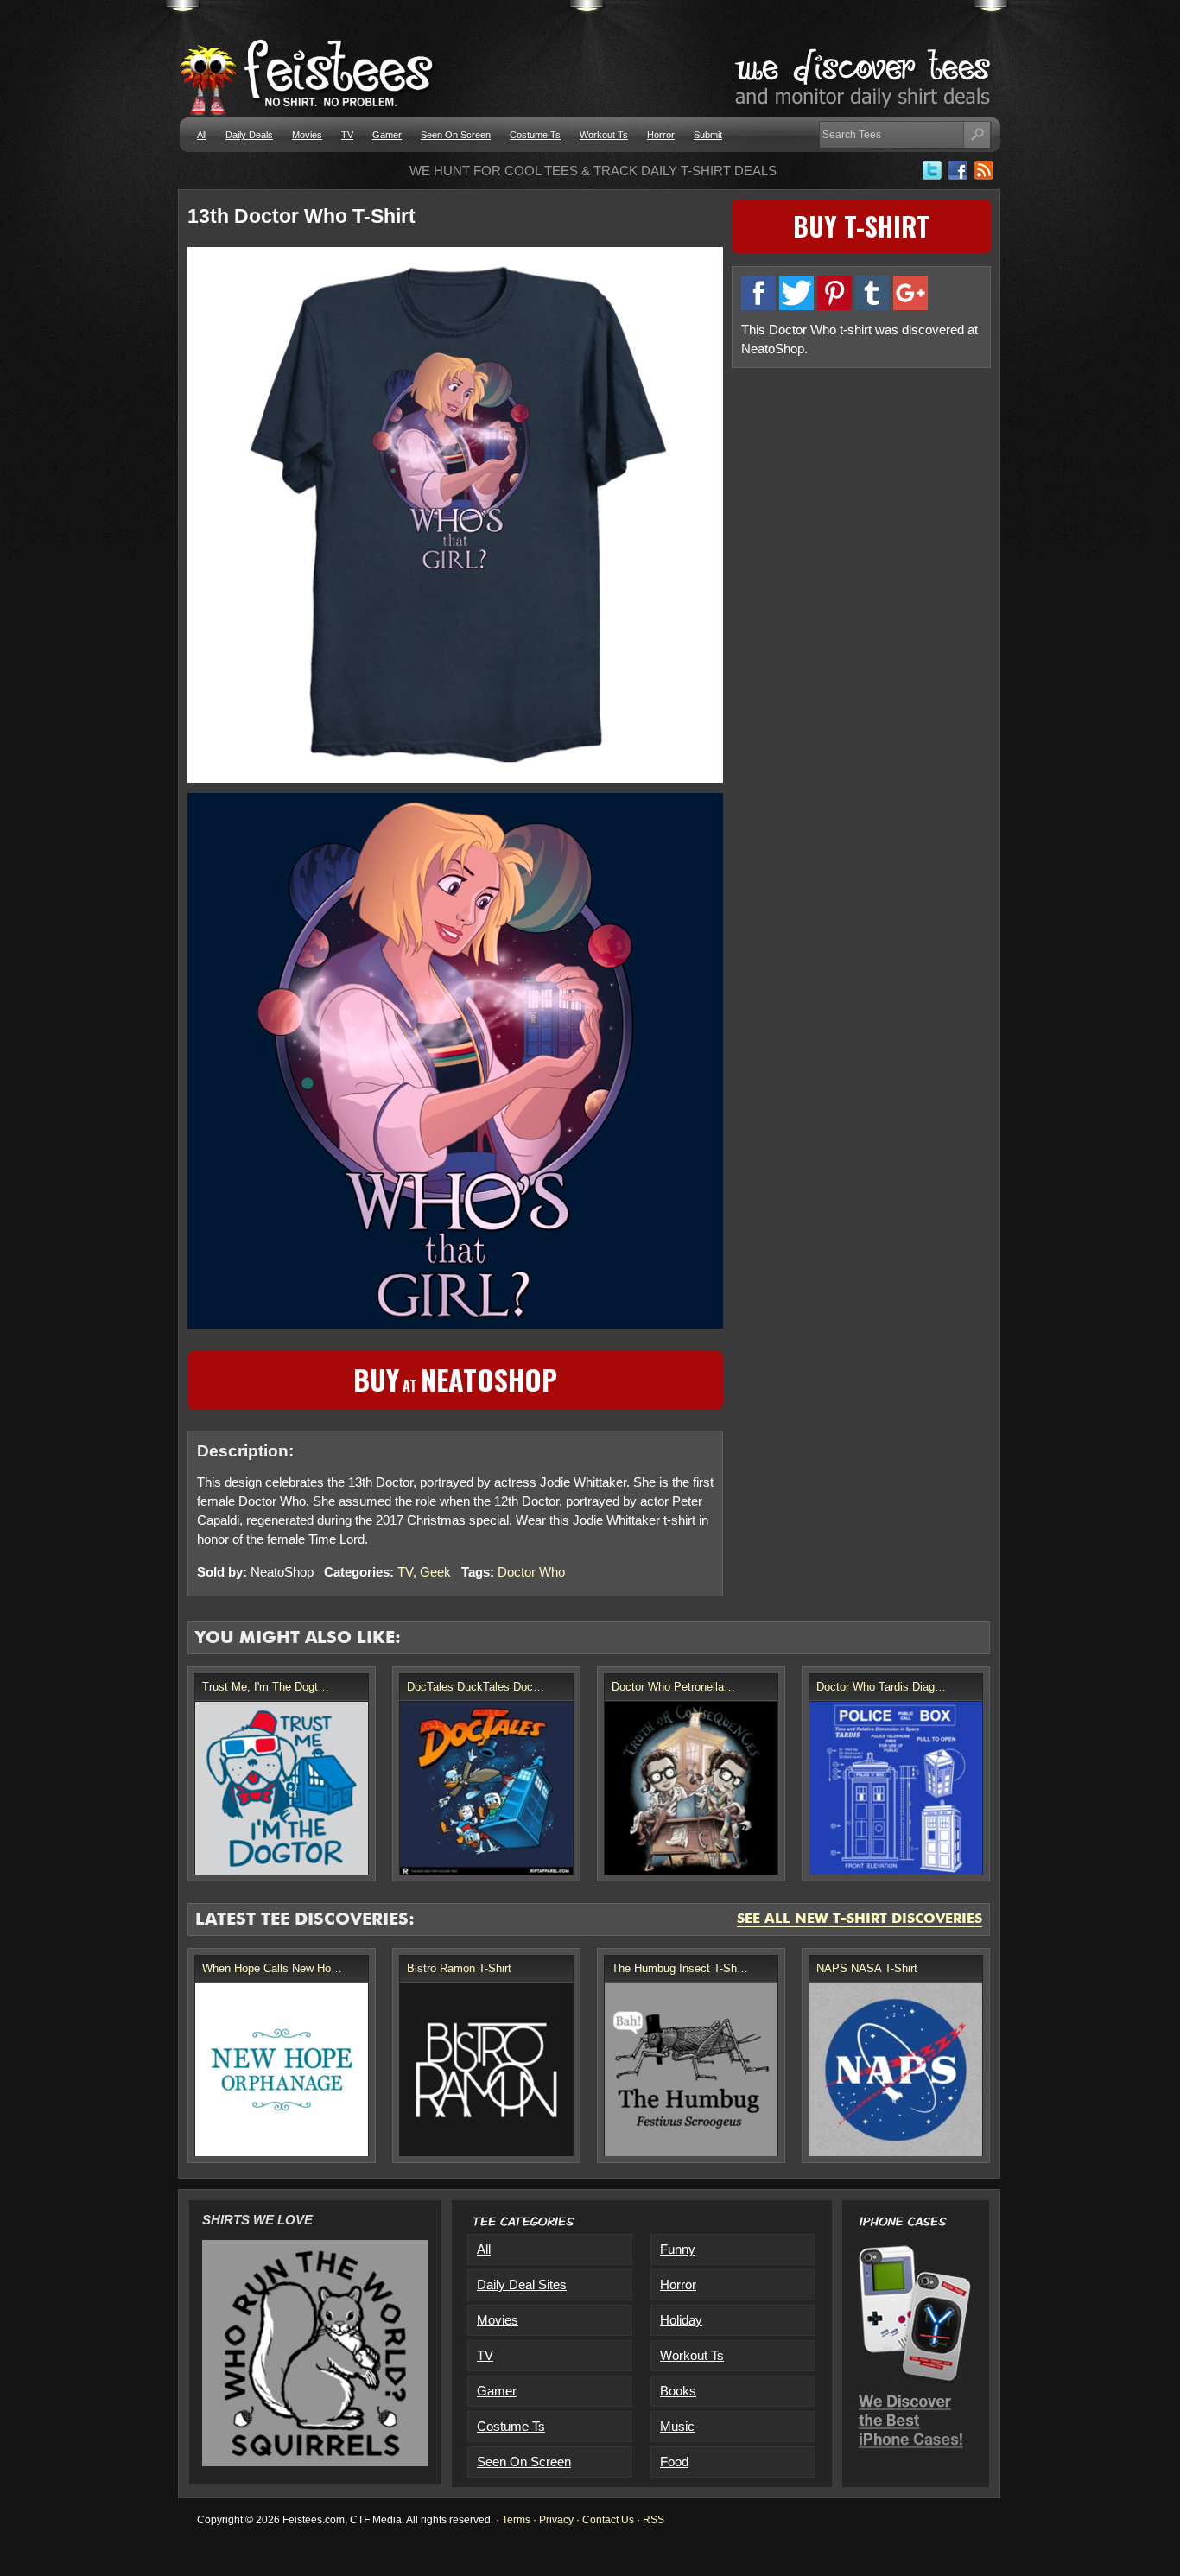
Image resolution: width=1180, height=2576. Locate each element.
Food (674, 2462)
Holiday (681, 2320)
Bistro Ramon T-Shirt (459, 1968)
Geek (435, 1572)
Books (678, 2391)
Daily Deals (249, 135)
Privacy (556, 2520)
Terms (516, 2520)
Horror (661, 135)
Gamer (387, 135)
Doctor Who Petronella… (673, 1687)
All (202, 135)
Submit (708, 135)
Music (677, 2426)
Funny (678, 2249)
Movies (307, 135)
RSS (653, 2520)
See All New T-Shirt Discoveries (860, 1919)
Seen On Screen (456, 135)
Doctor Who (531, 1572)
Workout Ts (604, 135)
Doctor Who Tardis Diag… (881, 1687)
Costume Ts (535, 135)
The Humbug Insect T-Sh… (680, 1968)
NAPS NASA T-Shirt (867, 1968)
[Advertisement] (861, 498)
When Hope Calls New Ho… (272, 1968)
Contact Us (608, 2520)
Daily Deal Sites (522, 2284)
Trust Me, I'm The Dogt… (266, 1687)
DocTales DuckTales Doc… (476, 1687)
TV (347, 135)
